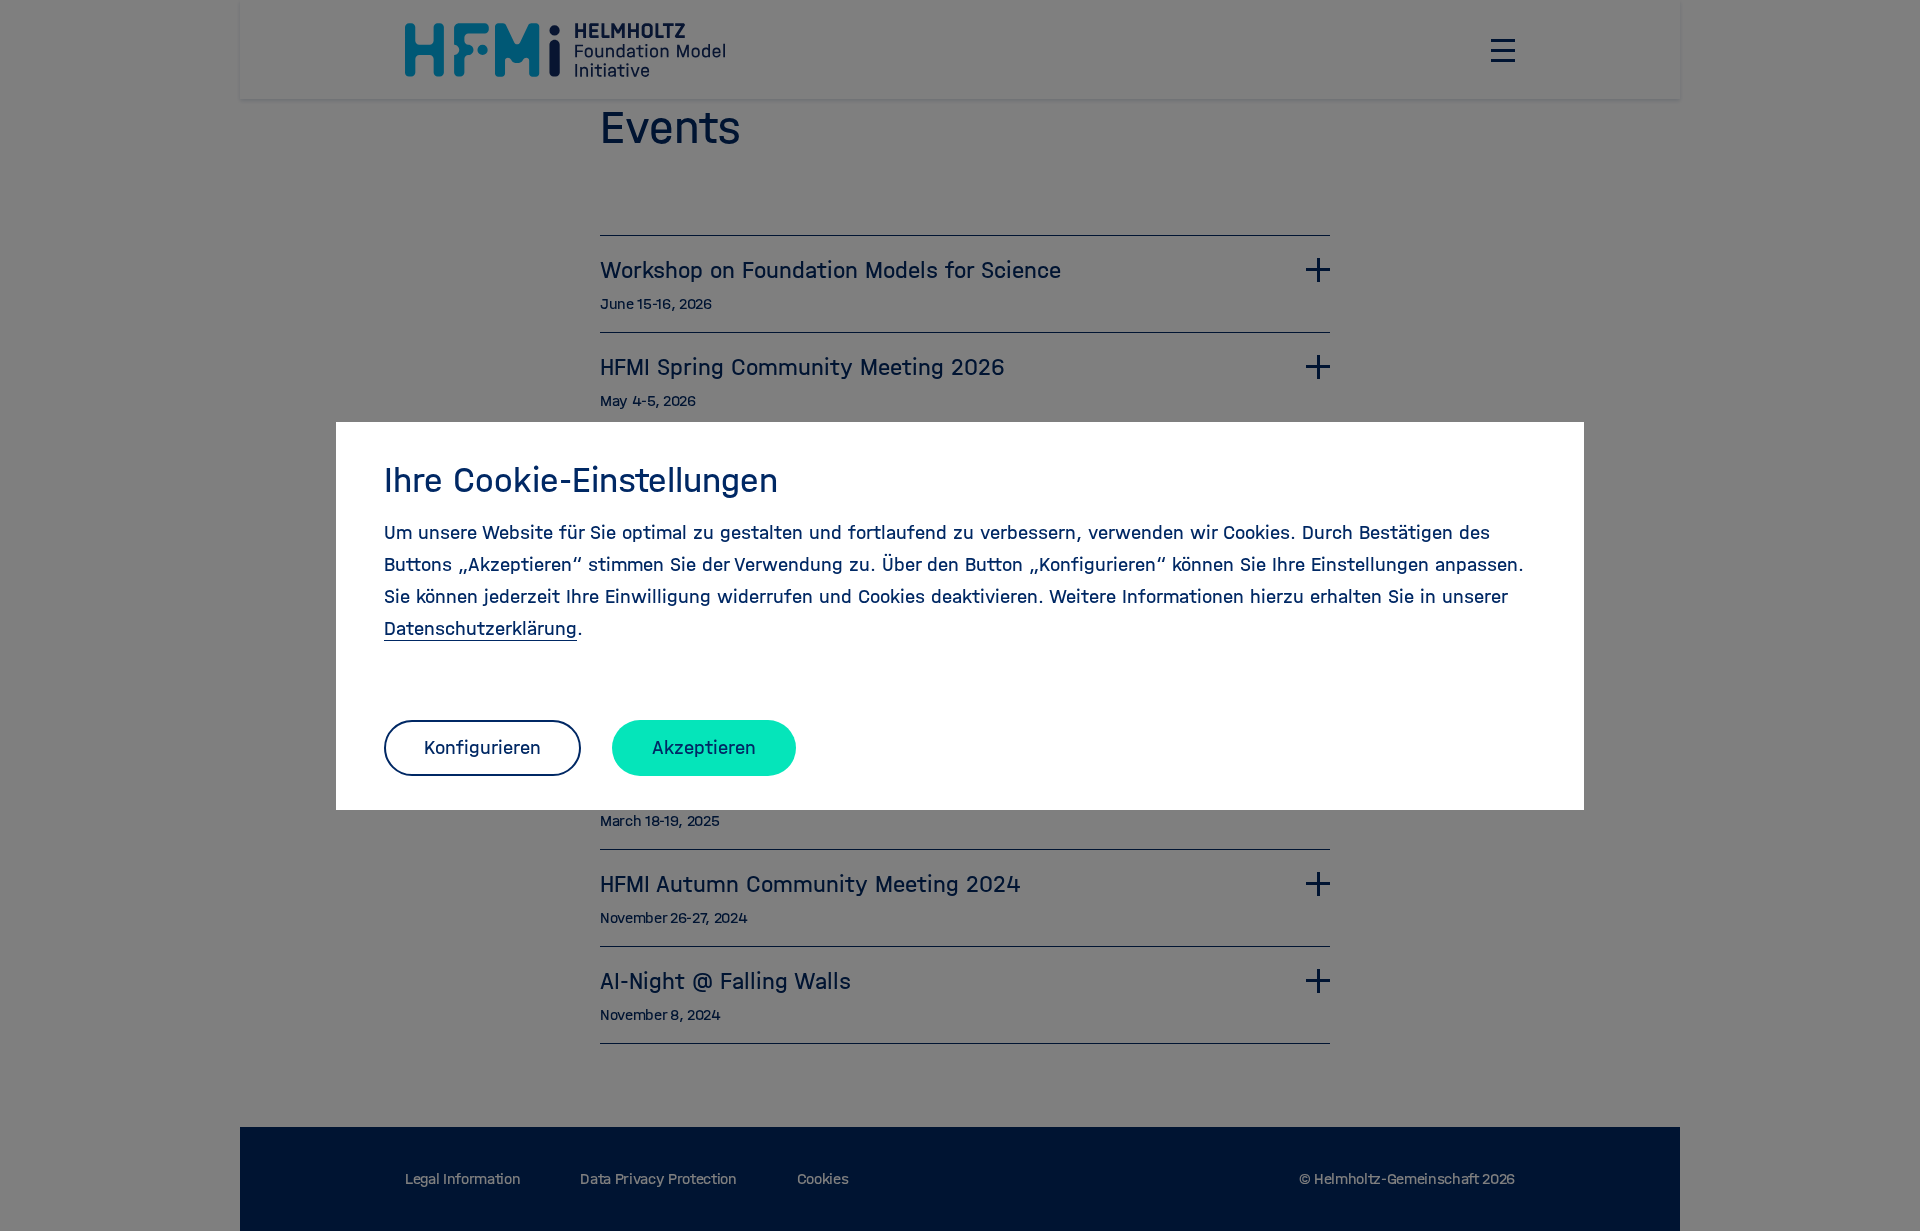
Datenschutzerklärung (480, 628)
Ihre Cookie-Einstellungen (581, 480)
